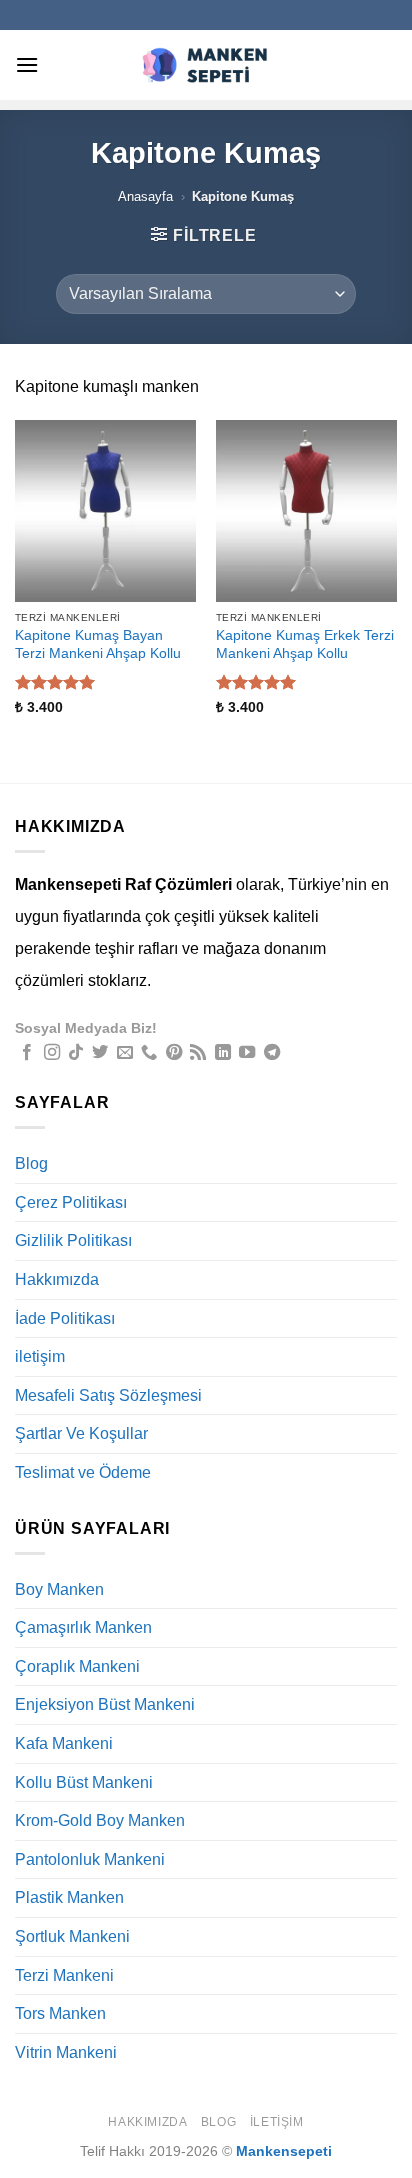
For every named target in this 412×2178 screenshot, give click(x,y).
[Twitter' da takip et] (100, 1053)
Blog (31, 1163)
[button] (27, 64)
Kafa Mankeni (64, 1743)
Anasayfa (145, 196)
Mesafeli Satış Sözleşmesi (108, 1395)
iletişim (40, 1356)
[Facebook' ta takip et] (27, 1053)
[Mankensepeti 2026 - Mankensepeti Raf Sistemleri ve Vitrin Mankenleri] (206, 64)
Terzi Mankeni (64, 1975)
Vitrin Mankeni (66, 2052)
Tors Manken (60, 2013)
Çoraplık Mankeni (77, 1666)
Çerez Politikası (71, 1202)
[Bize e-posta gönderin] (125, 1053)
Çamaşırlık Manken (83, 1627)
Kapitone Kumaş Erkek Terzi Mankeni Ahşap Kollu (305, 644)
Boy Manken (59, 1589)
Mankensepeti (284, 2151)
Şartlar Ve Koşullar (81, 1433)
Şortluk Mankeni (72, 1936)
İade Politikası (65, 1318)
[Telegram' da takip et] (272, 1053)
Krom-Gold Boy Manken (100, 1820)
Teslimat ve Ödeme (83, 1472)
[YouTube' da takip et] (247, 1053)
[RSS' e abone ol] (198, 1053)
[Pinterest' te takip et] (174, 1053)
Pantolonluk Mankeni (90, 1859)
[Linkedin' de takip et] (223, 1053)
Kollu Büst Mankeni (84, 1782)
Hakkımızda (57, 1279)
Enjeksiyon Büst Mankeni (105, 1704)
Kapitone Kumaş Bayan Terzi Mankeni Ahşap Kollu (98, 644)
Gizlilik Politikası (73, 1240)
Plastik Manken (69, 1897)
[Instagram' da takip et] (52, 1053)
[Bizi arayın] (149, 1053)
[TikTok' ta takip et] (76, 1053)
